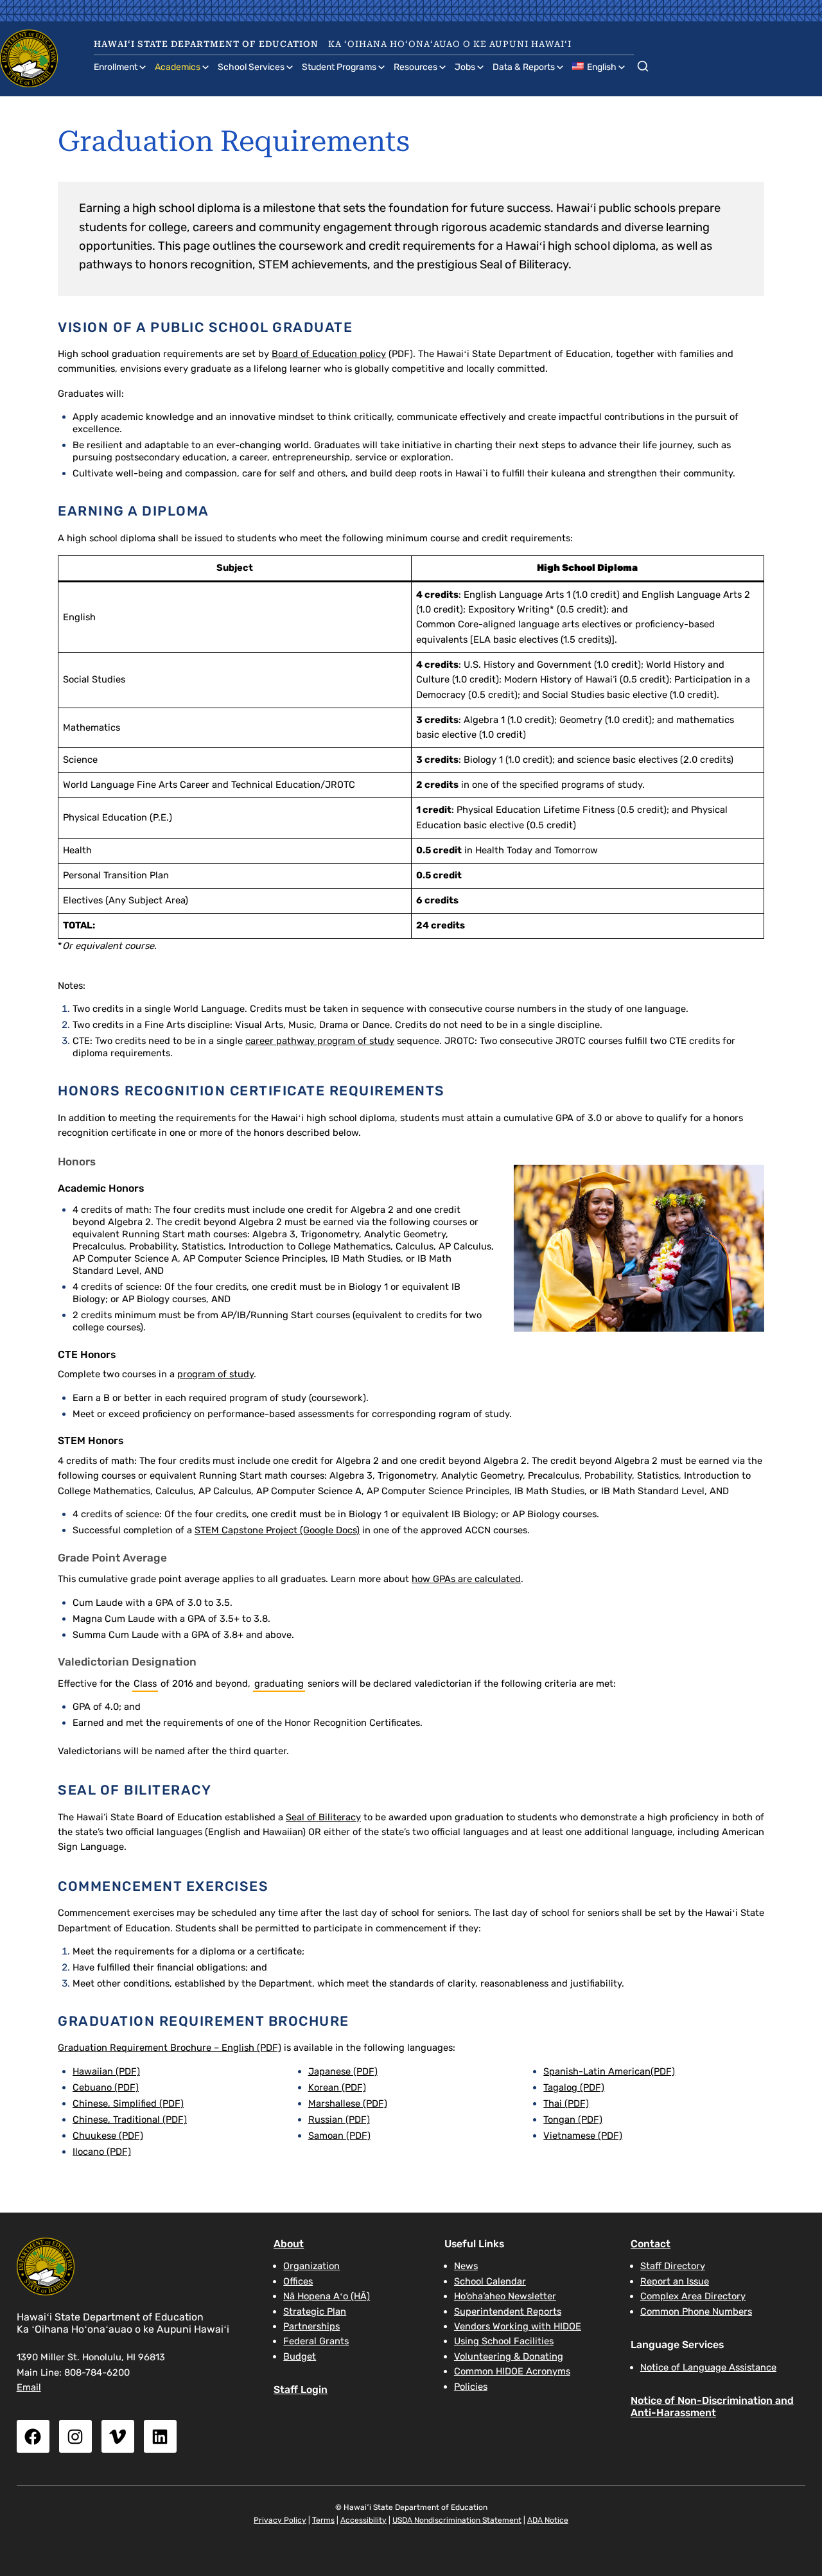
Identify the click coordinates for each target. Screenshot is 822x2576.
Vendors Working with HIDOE (518, 2326)
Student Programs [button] (339, 67)
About (289, 2244)
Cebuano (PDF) (106, 2087)
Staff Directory (673, 2266)
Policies (471, 2387)
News (466, 2266)
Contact (651, 2244)
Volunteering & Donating (509, 2356)
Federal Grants (316, 2341)
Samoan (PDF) (339, 2136)
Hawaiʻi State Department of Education (206, 44)
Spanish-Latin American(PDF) (609, 2071)
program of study (215, 1374)
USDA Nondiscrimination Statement (457, 2520)
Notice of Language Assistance (708, 2367)
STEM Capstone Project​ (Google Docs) (277, 1530)
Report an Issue (675, 2281)
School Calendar (490, 2281)
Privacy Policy (280, 2520)
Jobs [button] (465, 67)
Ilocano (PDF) (102, 2152)
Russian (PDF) (339, 2119)
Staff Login (301, 2389)
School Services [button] (251, 67)
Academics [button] (178, 67)
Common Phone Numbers (696, 2311)
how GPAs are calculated (466, 1579)
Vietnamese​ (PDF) (583, 2136)
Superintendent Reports (508, 2311)
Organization (311, 2266)
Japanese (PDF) (343, 2071)
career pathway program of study (320, 1041)
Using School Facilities (504, 2341)
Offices (298, 2281)
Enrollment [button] (116, 67)
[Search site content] (643, 64)
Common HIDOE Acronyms (512, 2371)
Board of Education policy (329, 354)
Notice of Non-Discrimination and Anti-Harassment (712, 2406)
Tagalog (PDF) (574, 2087)
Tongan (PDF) (573, 2119)
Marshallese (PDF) (348, 2103)
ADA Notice (548, 2520)
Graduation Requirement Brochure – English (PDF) (170, 2048)
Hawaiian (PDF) (106, 2071)
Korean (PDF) (337, 2087)
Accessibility (363, 2520)
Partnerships (311, 2326)
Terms (323, 2520)
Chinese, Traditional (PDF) (130, 2119)
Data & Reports (524, 67)
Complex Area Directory (693, 2296)
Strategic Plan (315, 2311)
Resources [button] (415, 67)
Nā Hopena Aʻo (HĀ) (327, 2296)
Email (29, 2387)
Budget (300, 2356)
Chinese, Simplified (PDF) (128, 2103)
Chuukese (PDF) (108, 2136)
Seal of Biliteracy (323, 1817)
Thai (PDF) (566, 2103)
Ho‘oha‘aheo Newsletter (505, 2296)
